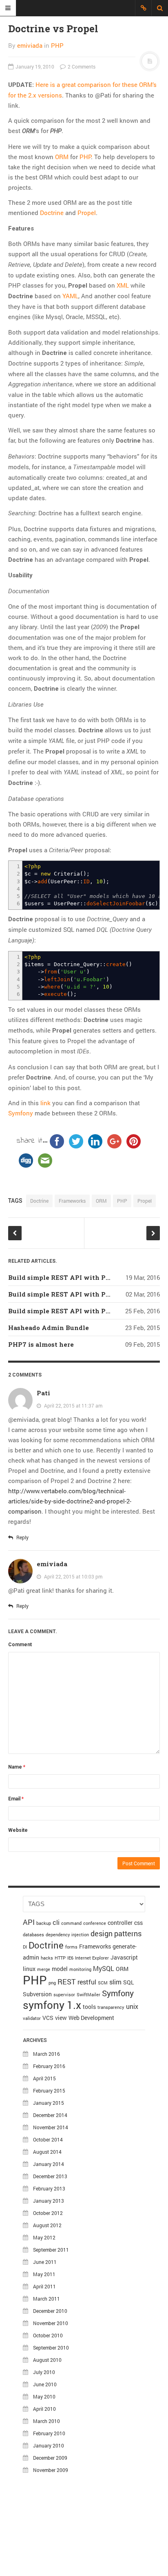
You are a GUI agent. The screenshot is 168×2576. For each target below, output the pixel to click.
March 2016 (46, 2054)
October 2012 (48, 2213)
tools (89, 2007)
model (60, 1969)
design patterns (116, 1933)
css (138, 1923)
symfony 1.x (52, 2005)
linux (29, 1969)
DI (25, 1947)
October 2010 (48, 2335)
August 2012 (47, 2225)
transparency (111, 2007)
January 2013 (49, 2201)
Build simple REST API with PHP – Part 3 (75, 1277)
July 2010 (44, 2372)
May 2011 (44, 2274)
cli (56, 1922)
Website (18, 1830)
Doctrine (52, 213)
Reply (22, 1537)
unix (132, 2006)
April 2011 (44, 2286)
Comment (20, 1645)
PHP (57, 45)
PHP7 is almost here (41, 1344)
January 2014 (49, 2164)
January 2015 (49, 2103)
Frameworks (72, 1201)
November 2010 (51, 2323)
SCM (103, 1983)
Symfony (21, 1113)
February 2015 (49, 2091)
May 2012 (44, 2237)
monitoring (80, 1969)
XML (123, 285)
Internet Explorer (92, 1958)
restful (87, 1982)
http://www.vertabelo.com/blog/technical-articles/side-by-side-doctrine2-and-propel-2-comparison (70, 1501)
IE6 (70, 1958)
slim (115, 1982)
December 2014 (50, 2115)
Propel (87, 213)
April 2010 (44, 2409)
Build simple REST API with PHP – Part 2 (75, 1294)
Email (16, 1799)
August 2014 (47, 2152)
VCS (48, 2018)
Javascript (124, 1957)
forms (71, 1947)
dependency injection (67, 1935)
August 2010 (47, 2360)
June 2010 (45, 2384)
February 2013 (49, 2188)
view (61, 2018)
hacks (47, 1958)
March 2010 (46, 2421)
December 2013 (50, 2176)
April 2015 (44, 2078)
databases (33, 1935)
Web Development (91, 2018)
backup (44, 1923)
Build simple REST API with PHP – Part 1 (75, 1311)
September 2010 (51, 2348)
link (45, 1103)
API (29, 1922)
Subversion (37, 1994)
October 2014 (48, 2139)
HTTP (60, 1958)
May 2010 (44, 2396)
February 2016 (49, 2066)
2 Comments (81, 67)
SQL (129, 1982)
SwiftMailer (88, 1995)
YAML (70, 296)
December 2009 (50, 2458)
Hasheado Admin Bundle (49, 1328)
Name (17, 1767)
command (71, 1923)
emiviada (30, 45)
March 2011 (46, 2299)
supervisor (64, 1995)
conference (95, 1923)
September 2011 (51, 2250)
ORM (62, 157)
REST (67, 1982)
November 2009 (51, 2470)
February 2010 (49, 2433)
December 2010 (50, 2311)
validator (32, 2018)
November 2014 (51, 2127)
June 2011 (45, 2262)
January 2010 (49, 2445)
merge (44, 1969)
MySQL (104, 1968)
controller (120, 1923)
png (52, 1983)
